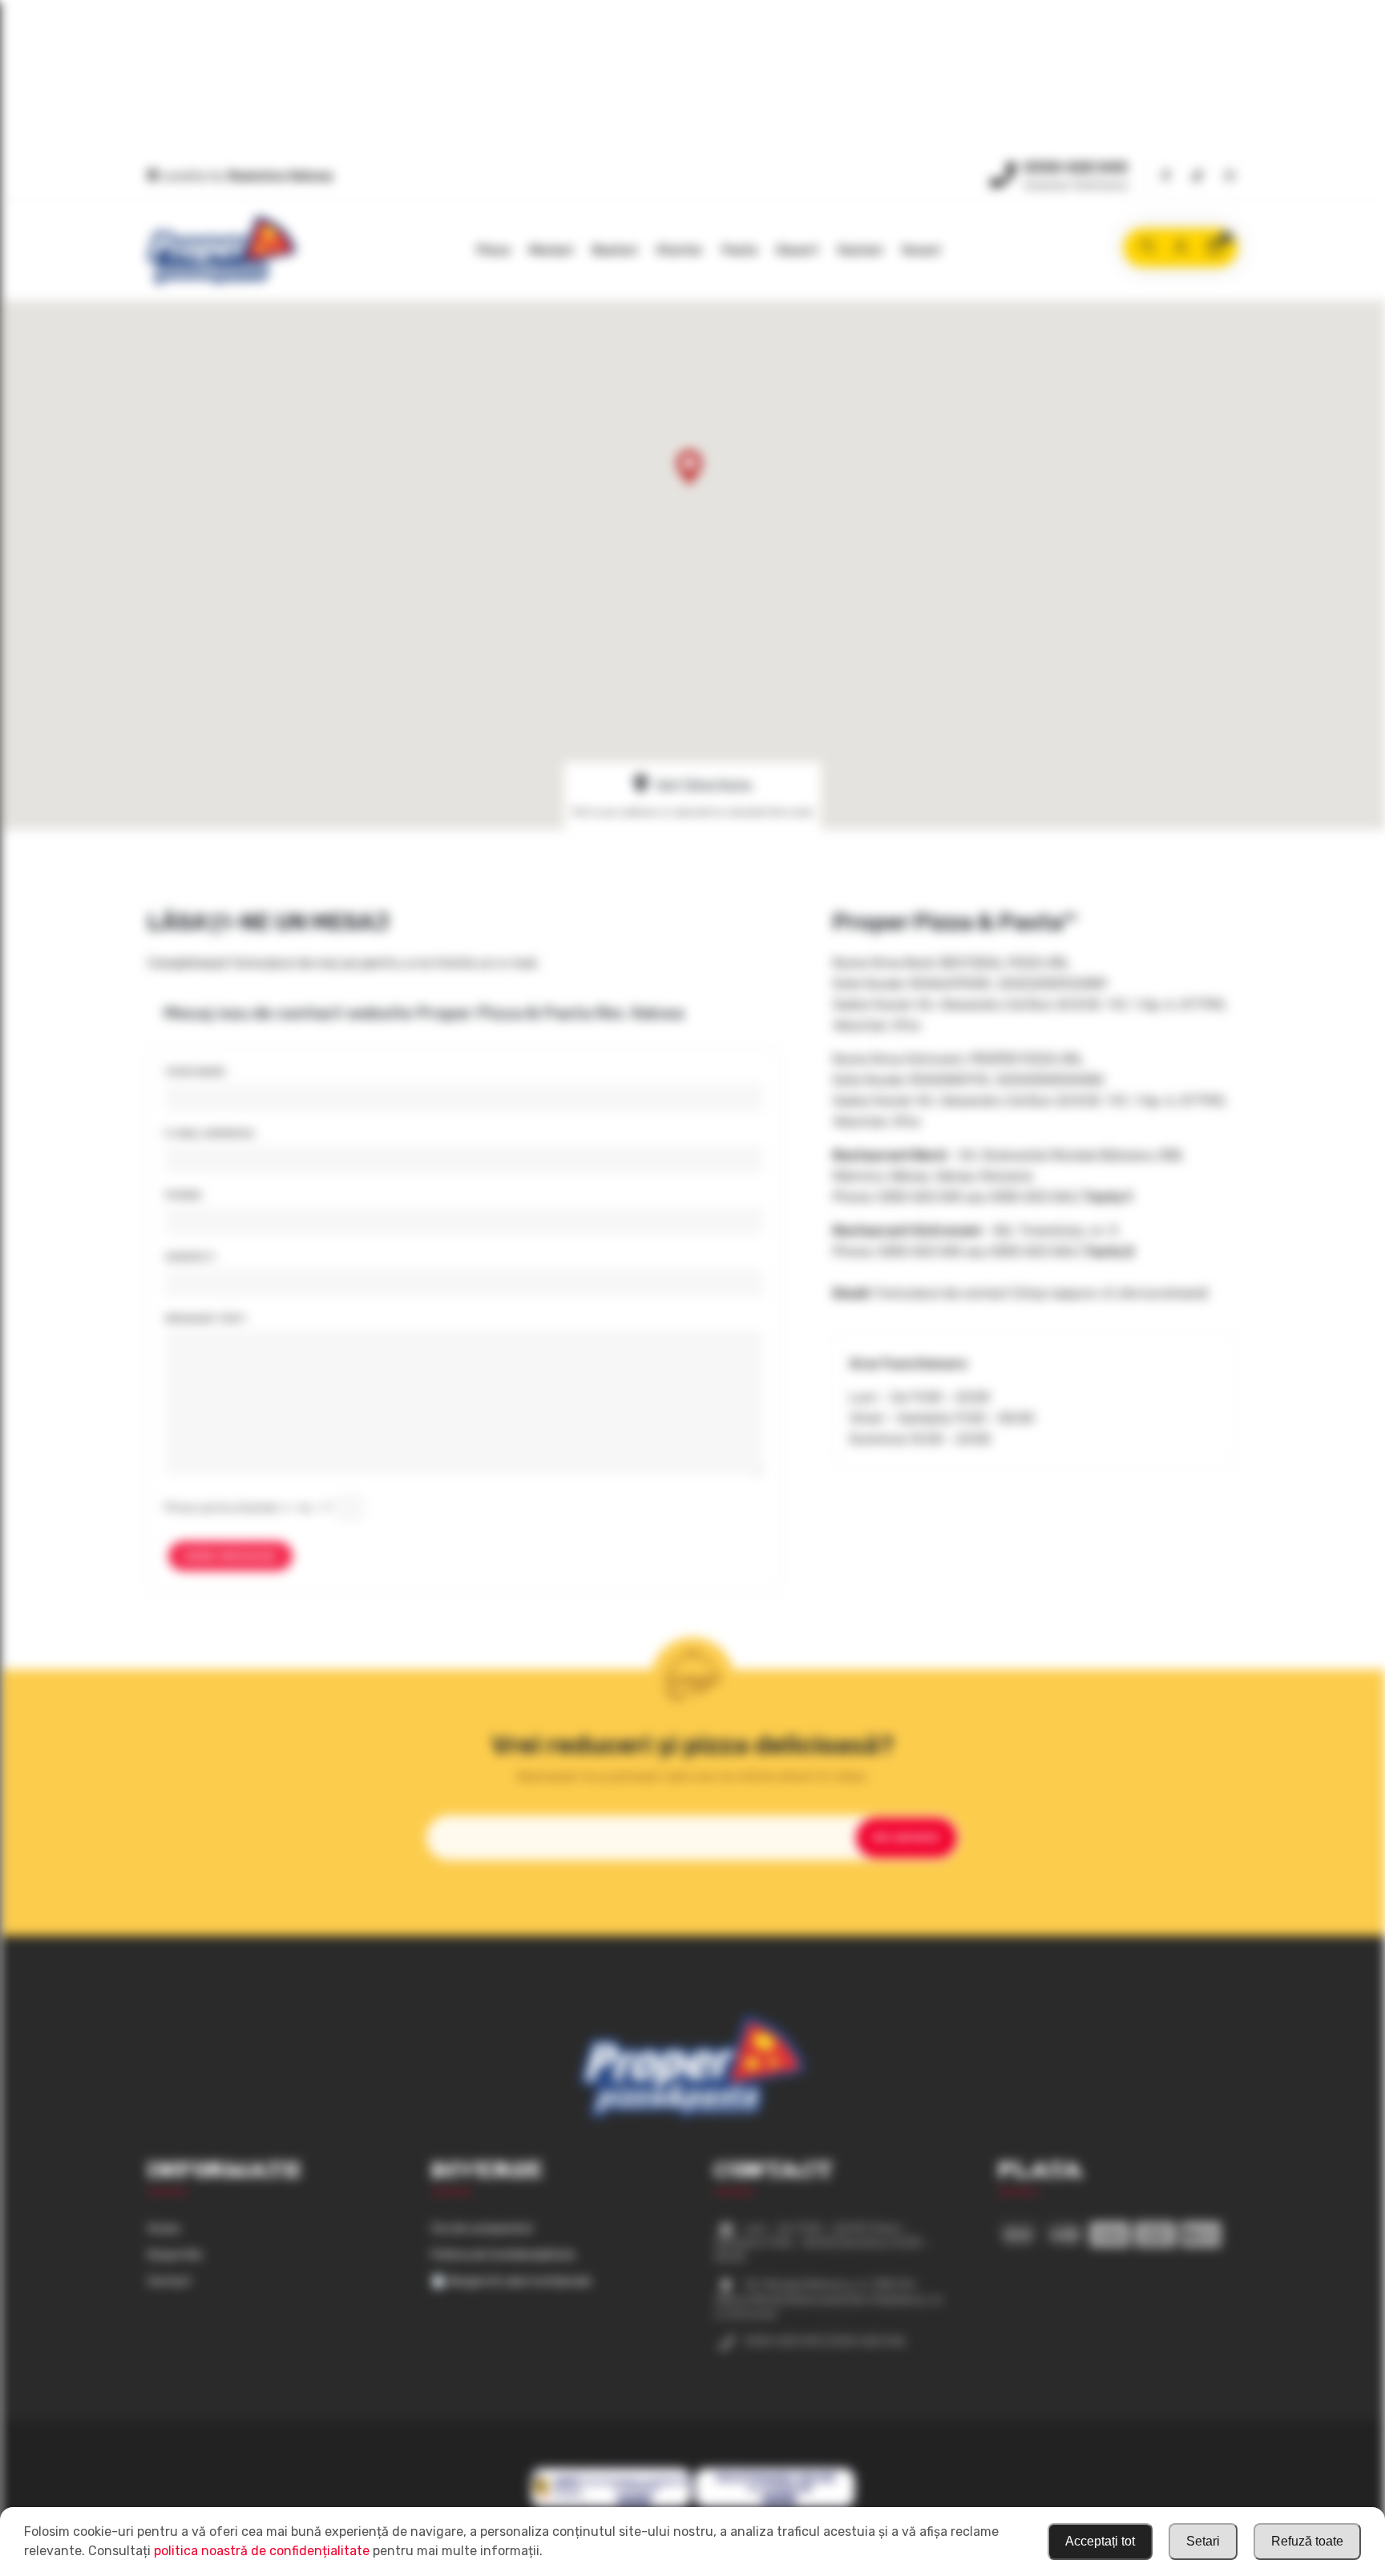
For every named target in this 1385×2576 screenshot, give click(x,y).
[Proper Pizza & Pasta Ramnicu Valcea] (222, 250)
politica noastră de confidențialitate (262, 2551)
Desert (797, 250)
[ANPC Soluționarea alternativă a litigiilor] (611, 2505)
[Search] (1147, 248)
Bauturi (615, 250)
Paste (740, 250)
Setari (1203, 2541)
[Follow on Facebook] (1165, 177)
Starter (680, 250)
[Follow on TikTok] (1197, 177)
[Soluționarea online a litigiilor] (775, 2505)
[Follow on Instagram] (1230, 177)
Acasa (164, 2229)
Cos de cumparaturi (482, 2229)
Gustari (860, 250)
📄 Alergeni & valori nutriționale (511, 2281)
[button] (690, 476)
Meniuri (551, 250)
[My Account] (1181, 248)
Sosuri (921, 250)
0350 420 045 (1076, 168)
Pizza (493, 250)
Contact (170, 2281)
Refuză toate (1307, 2541)
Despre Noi (175, 2255)
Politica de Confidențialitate (503, 2255)
